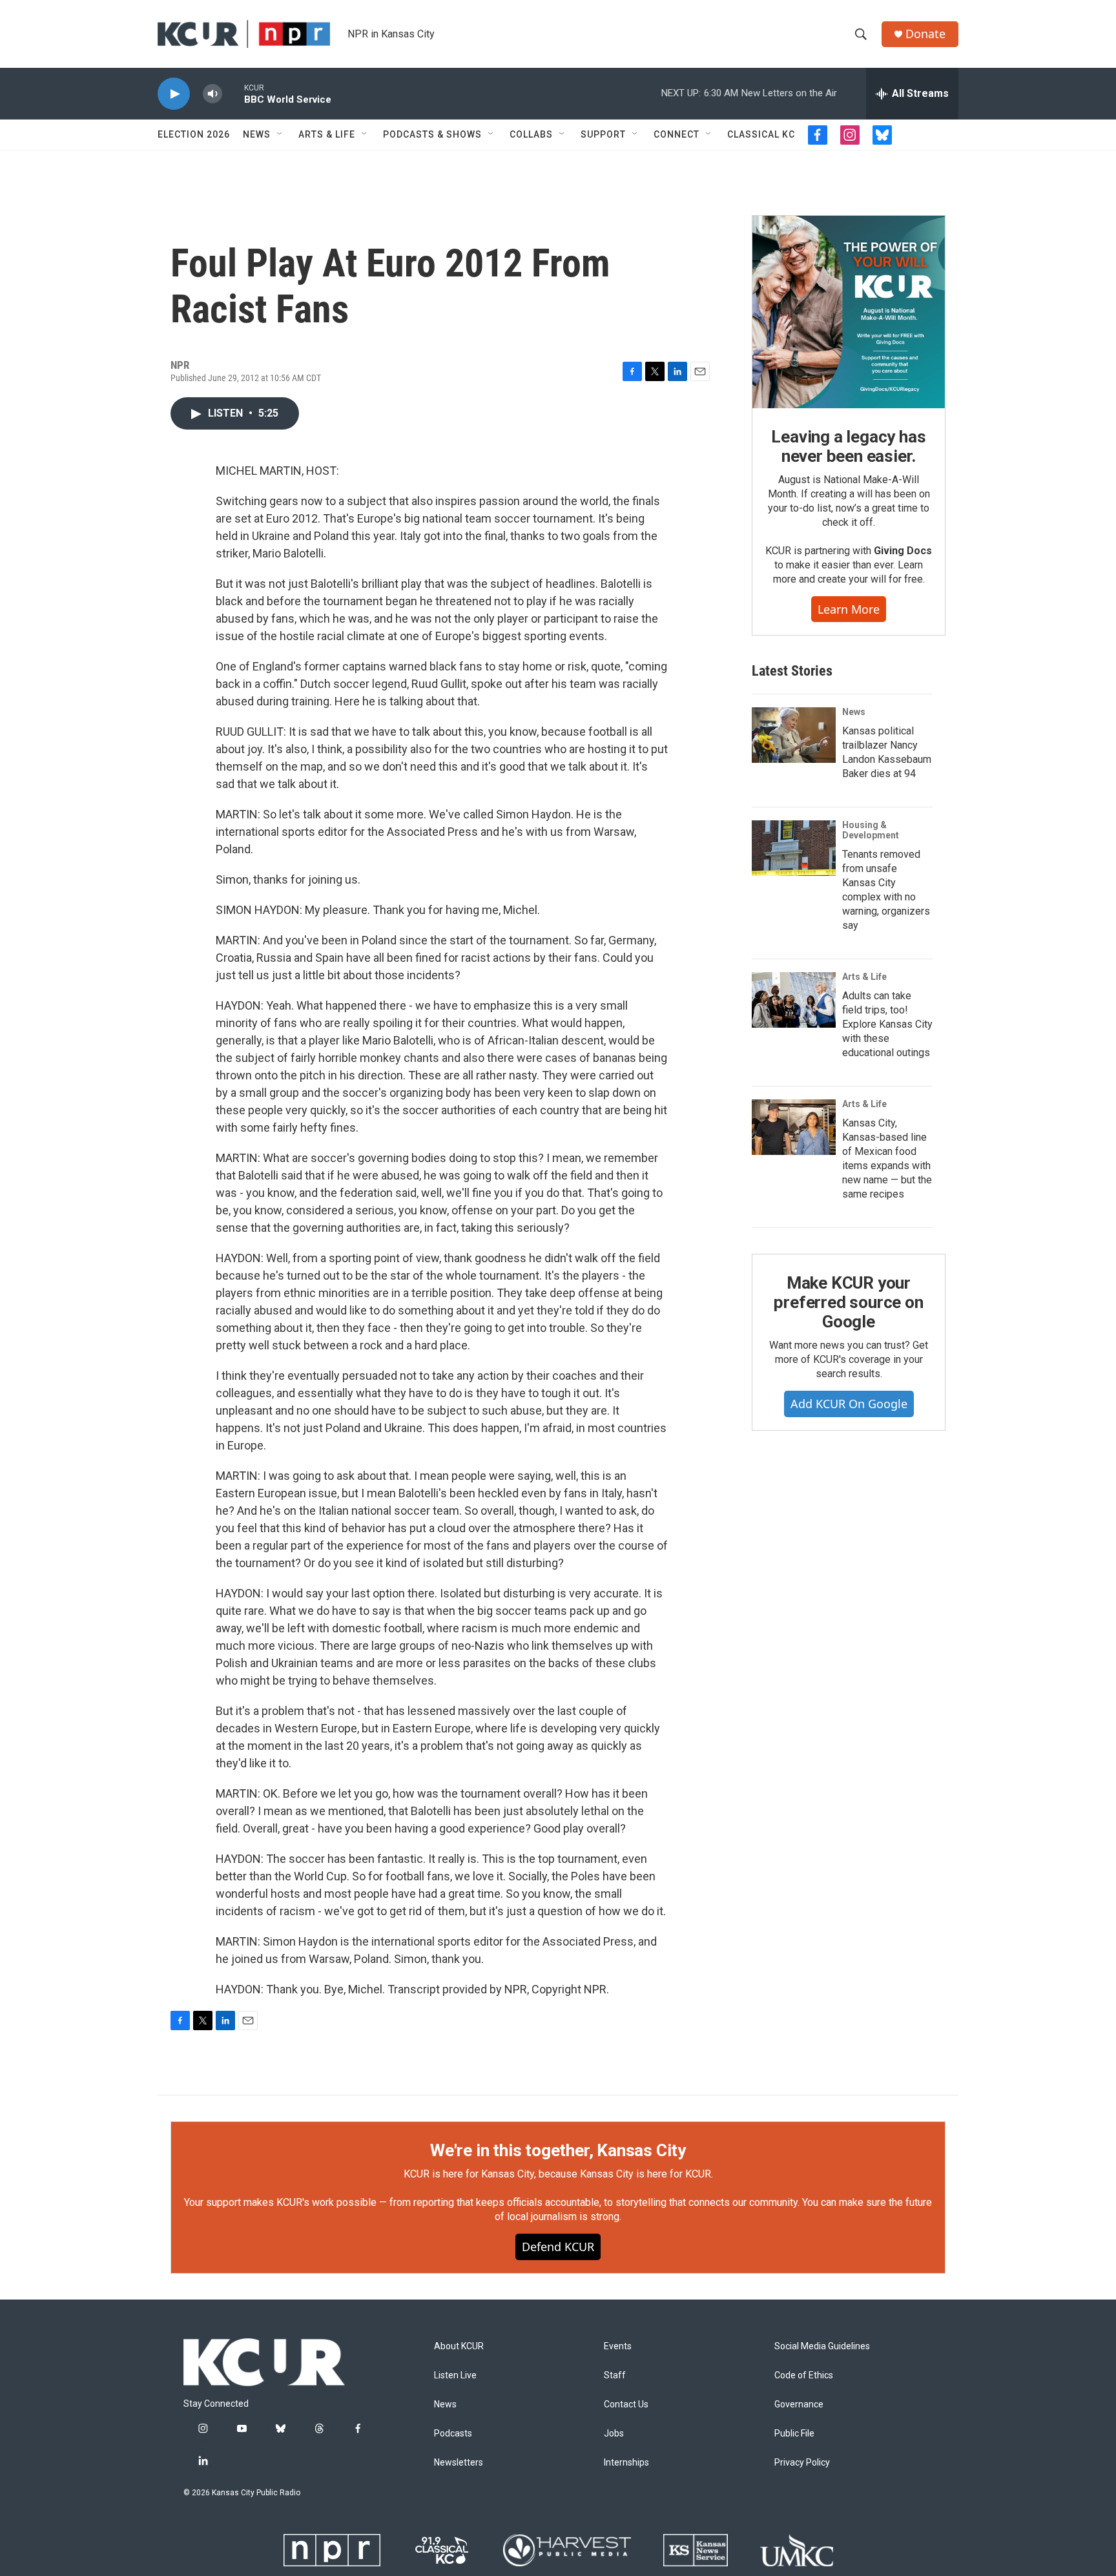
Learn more (849, 609)
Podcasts (453, 2434)
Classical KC (761, 134)
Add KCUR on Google (849, 1404)
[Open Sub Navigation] (280, 134)
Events (618, 2346)
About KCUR (459, 2346)
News (257, 134)
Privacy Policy (802, 2463)
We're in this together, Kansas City (558, 2150)
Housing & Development (871, 830)
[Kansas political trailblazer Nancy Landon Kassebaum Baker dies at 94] (794, 735)
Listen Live (455, 2375)
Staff (615, 2375)
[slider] (233, 93)
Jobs (614, 2434)
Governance (799, 2405)
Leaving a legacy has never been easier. (848, 446)
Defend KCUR (558, 2247)
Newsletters (459, 2463)
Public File (794, 2434)
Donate (925, 34)
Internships (626, 2463)
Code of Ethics (804, 2375)
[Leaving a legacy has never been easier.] (849, 312)
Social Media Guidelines (822, 2346)
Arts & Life (327, 134)
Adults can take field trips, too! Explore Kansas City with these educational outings (887, 1024)
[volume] (212, 94)
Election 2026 (194, 134)
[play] (174, 94)
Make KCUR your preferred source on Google (848, 1302)
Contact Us (626, 2405)
